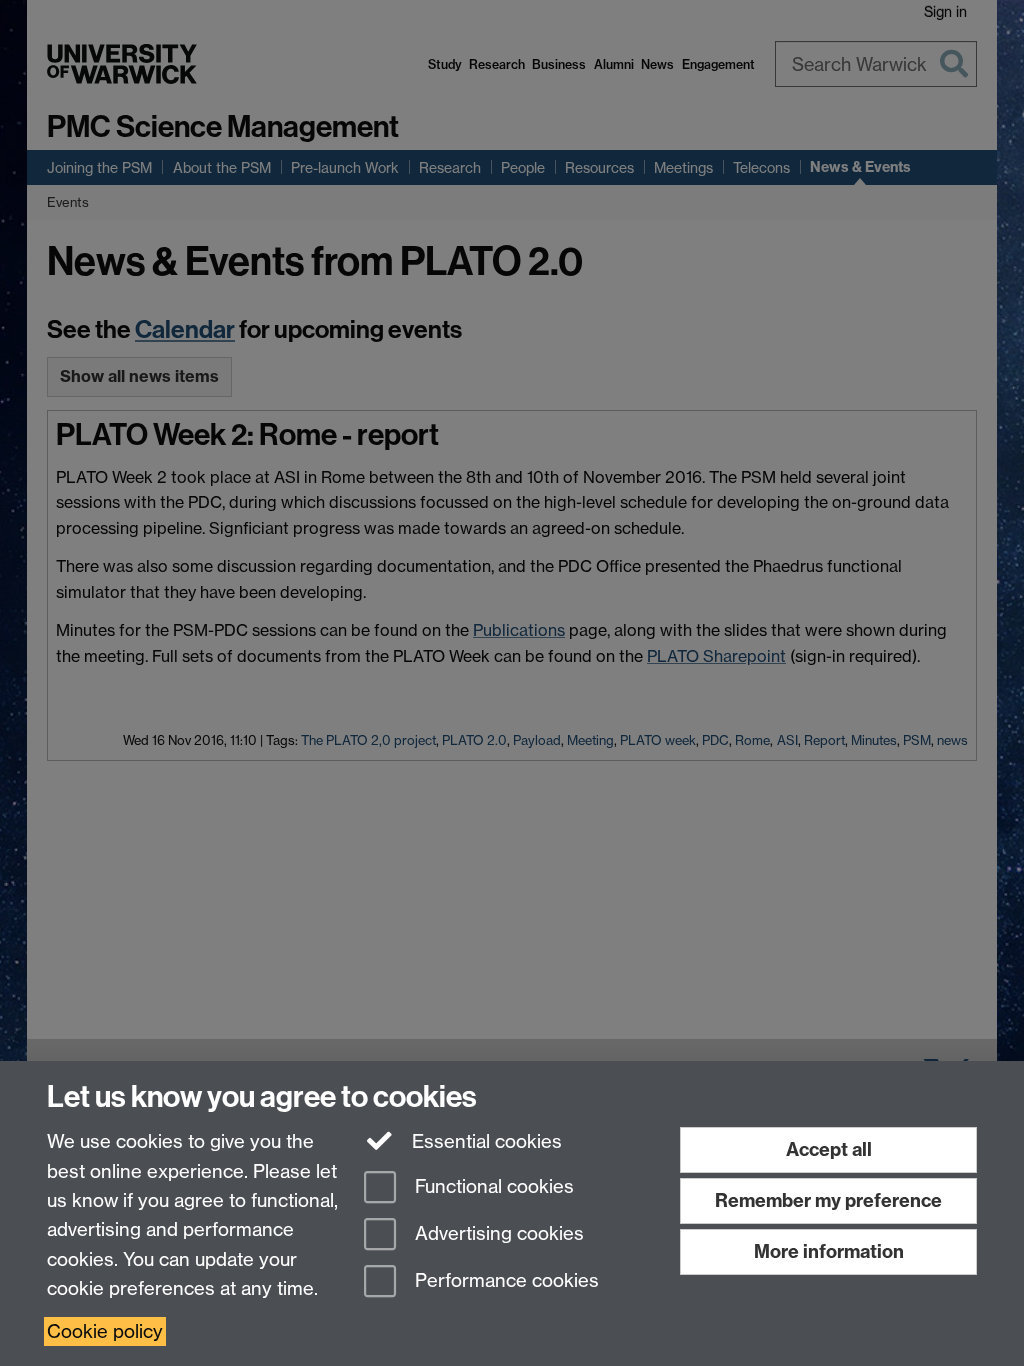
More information (829, 1251)
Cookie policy (105, 1331)
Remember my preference (828, 1200)
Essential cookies (484, 1141)
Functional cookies (492, 1187)
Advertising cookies (497, 1233)
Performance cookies (504, 1280)
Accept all (829, 1149)
